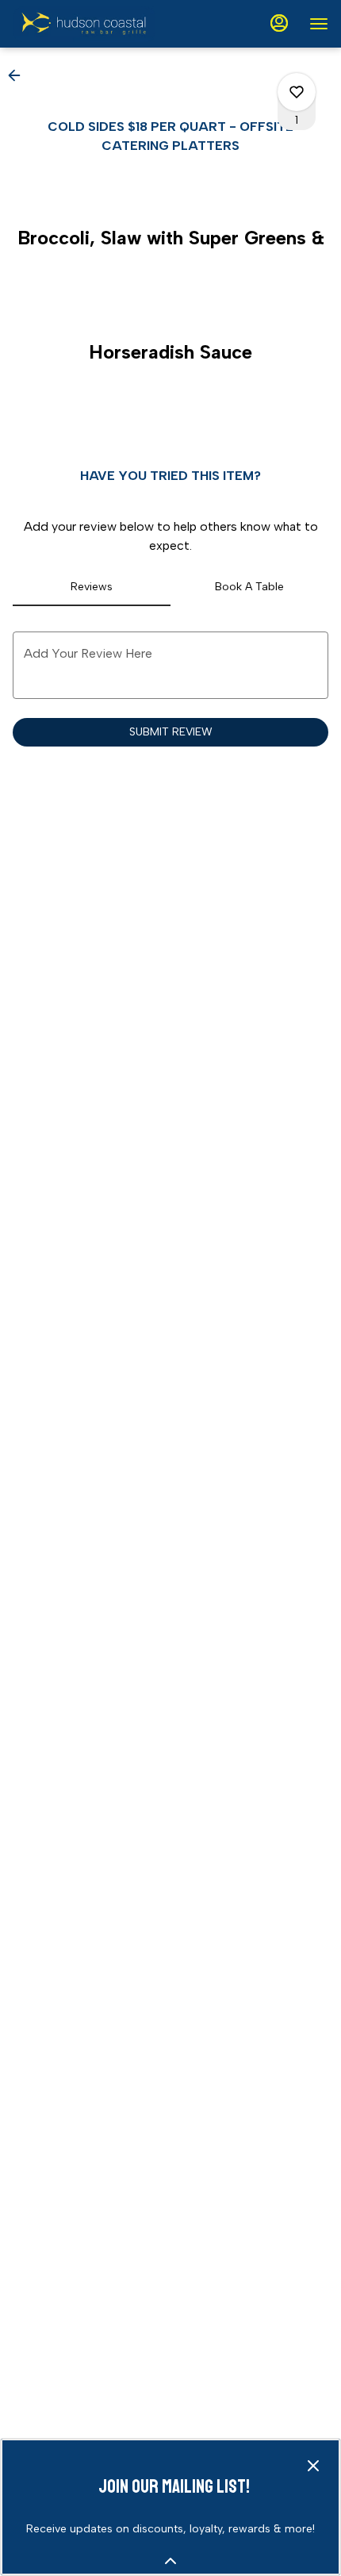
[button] (19, 75)
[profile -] (279, 23)
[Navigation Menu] (319, 24)
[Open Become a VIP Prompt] (170, 2561)
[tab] (92, 587)
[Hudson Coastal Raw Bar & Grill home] (84, 24)
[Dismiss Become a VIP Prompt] (313, 2466)
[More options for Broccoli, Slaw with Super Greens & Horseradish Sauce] (297, 92)
